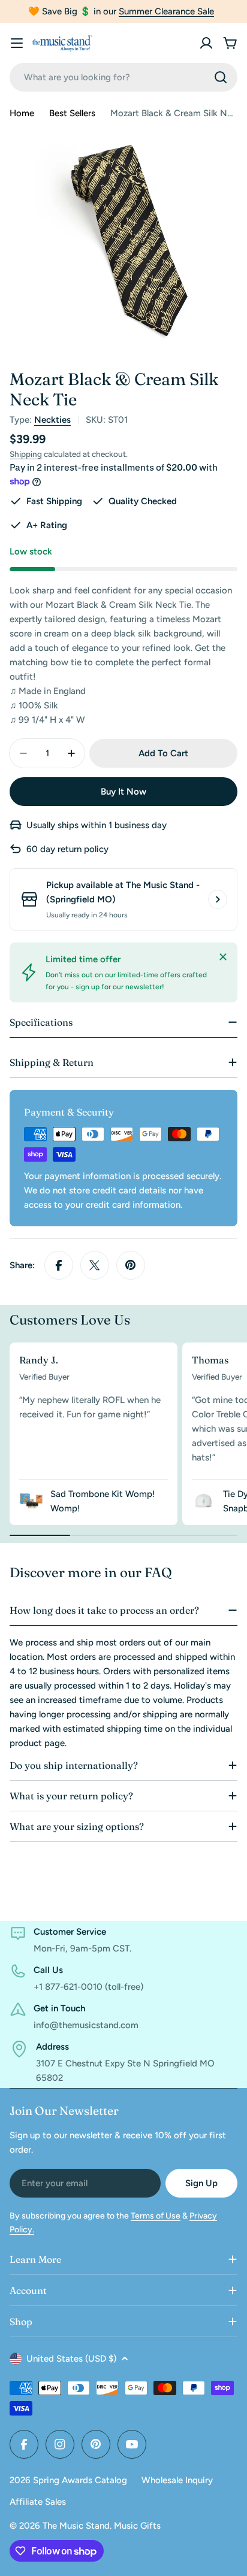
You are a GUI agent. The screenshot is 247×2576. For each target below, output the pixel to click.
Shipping (26, 454)
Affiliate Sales (38, 2502)
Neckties (52, 420)
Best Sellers (72, 113)
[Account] (206, 43)
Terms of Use (156, 2216)
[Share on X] (95, 1265)
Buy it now (123, 792)
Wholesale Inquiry (177, 2480)
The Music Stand (76, 2526)
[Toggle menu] (17, 43)
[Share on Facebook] (59, 1265)
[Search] (221, 77)
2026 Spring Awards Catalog (68, 2480)
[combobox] (123, 77)
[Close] (223, 957)
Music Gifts (137, 2526)
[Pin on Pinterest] (131, 1265)
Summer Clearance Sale (166, 11)
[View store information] (218, 899)
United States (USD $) (71, 2359)
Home (22, 113)
